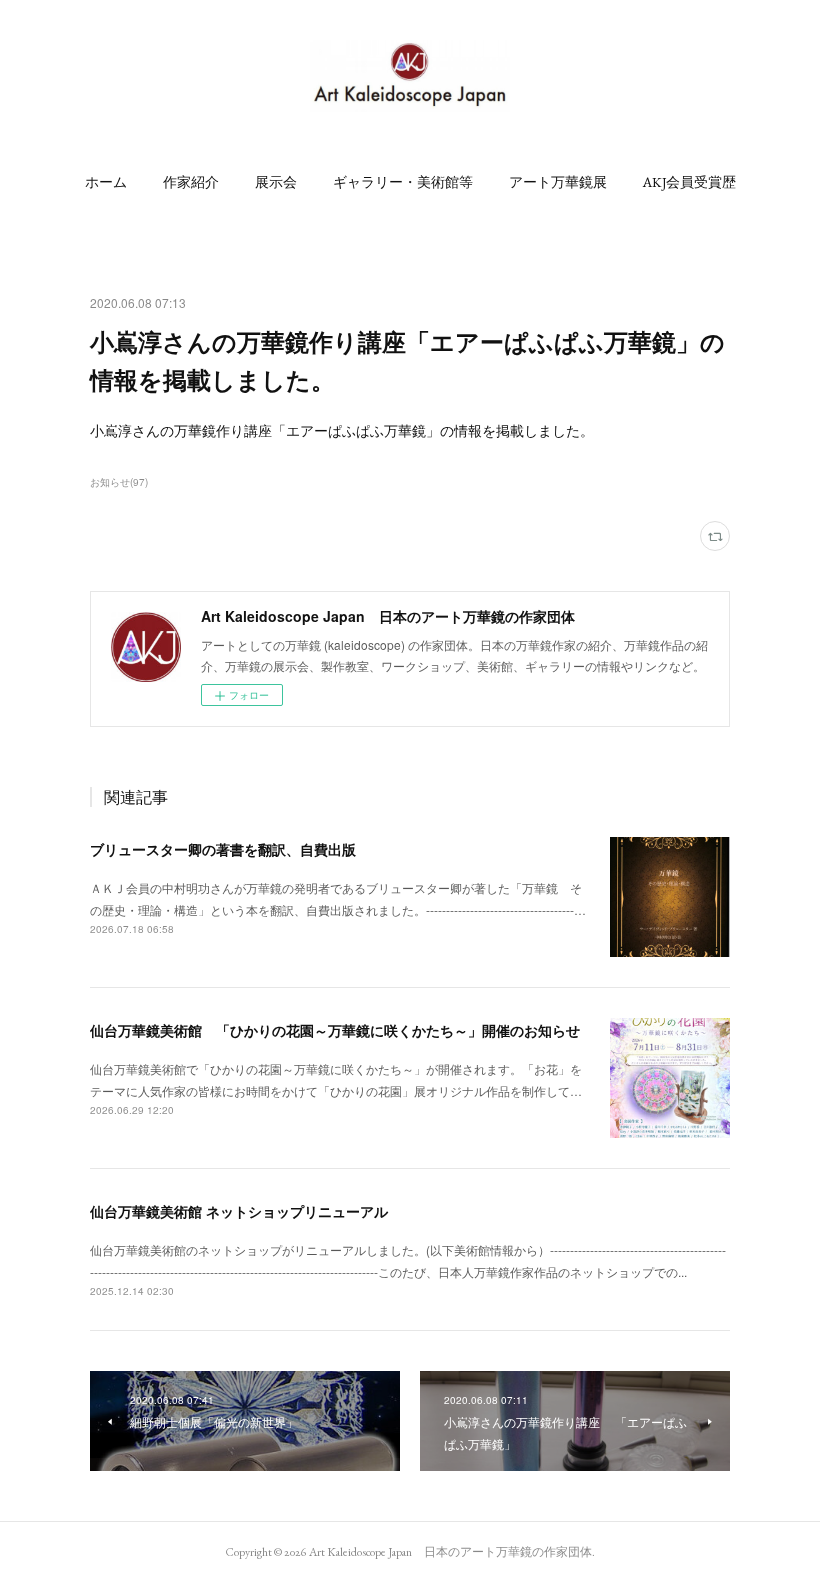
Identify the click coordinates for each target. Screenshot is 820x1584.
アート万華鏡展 (558, 182)
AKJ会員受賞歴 (689, 182)
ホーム (106, 182)
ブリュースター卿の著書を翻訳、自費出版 (223, 849)
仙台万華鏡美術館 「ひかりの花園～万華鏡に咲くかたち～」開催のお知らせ (335, 1030)
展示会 (276, 182)
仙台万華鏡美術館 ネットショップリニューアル (239, 1211)
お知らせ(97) (119, 482)
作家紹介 (191, 182)
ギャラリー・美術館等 (403, 182)
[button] (106, 182)
